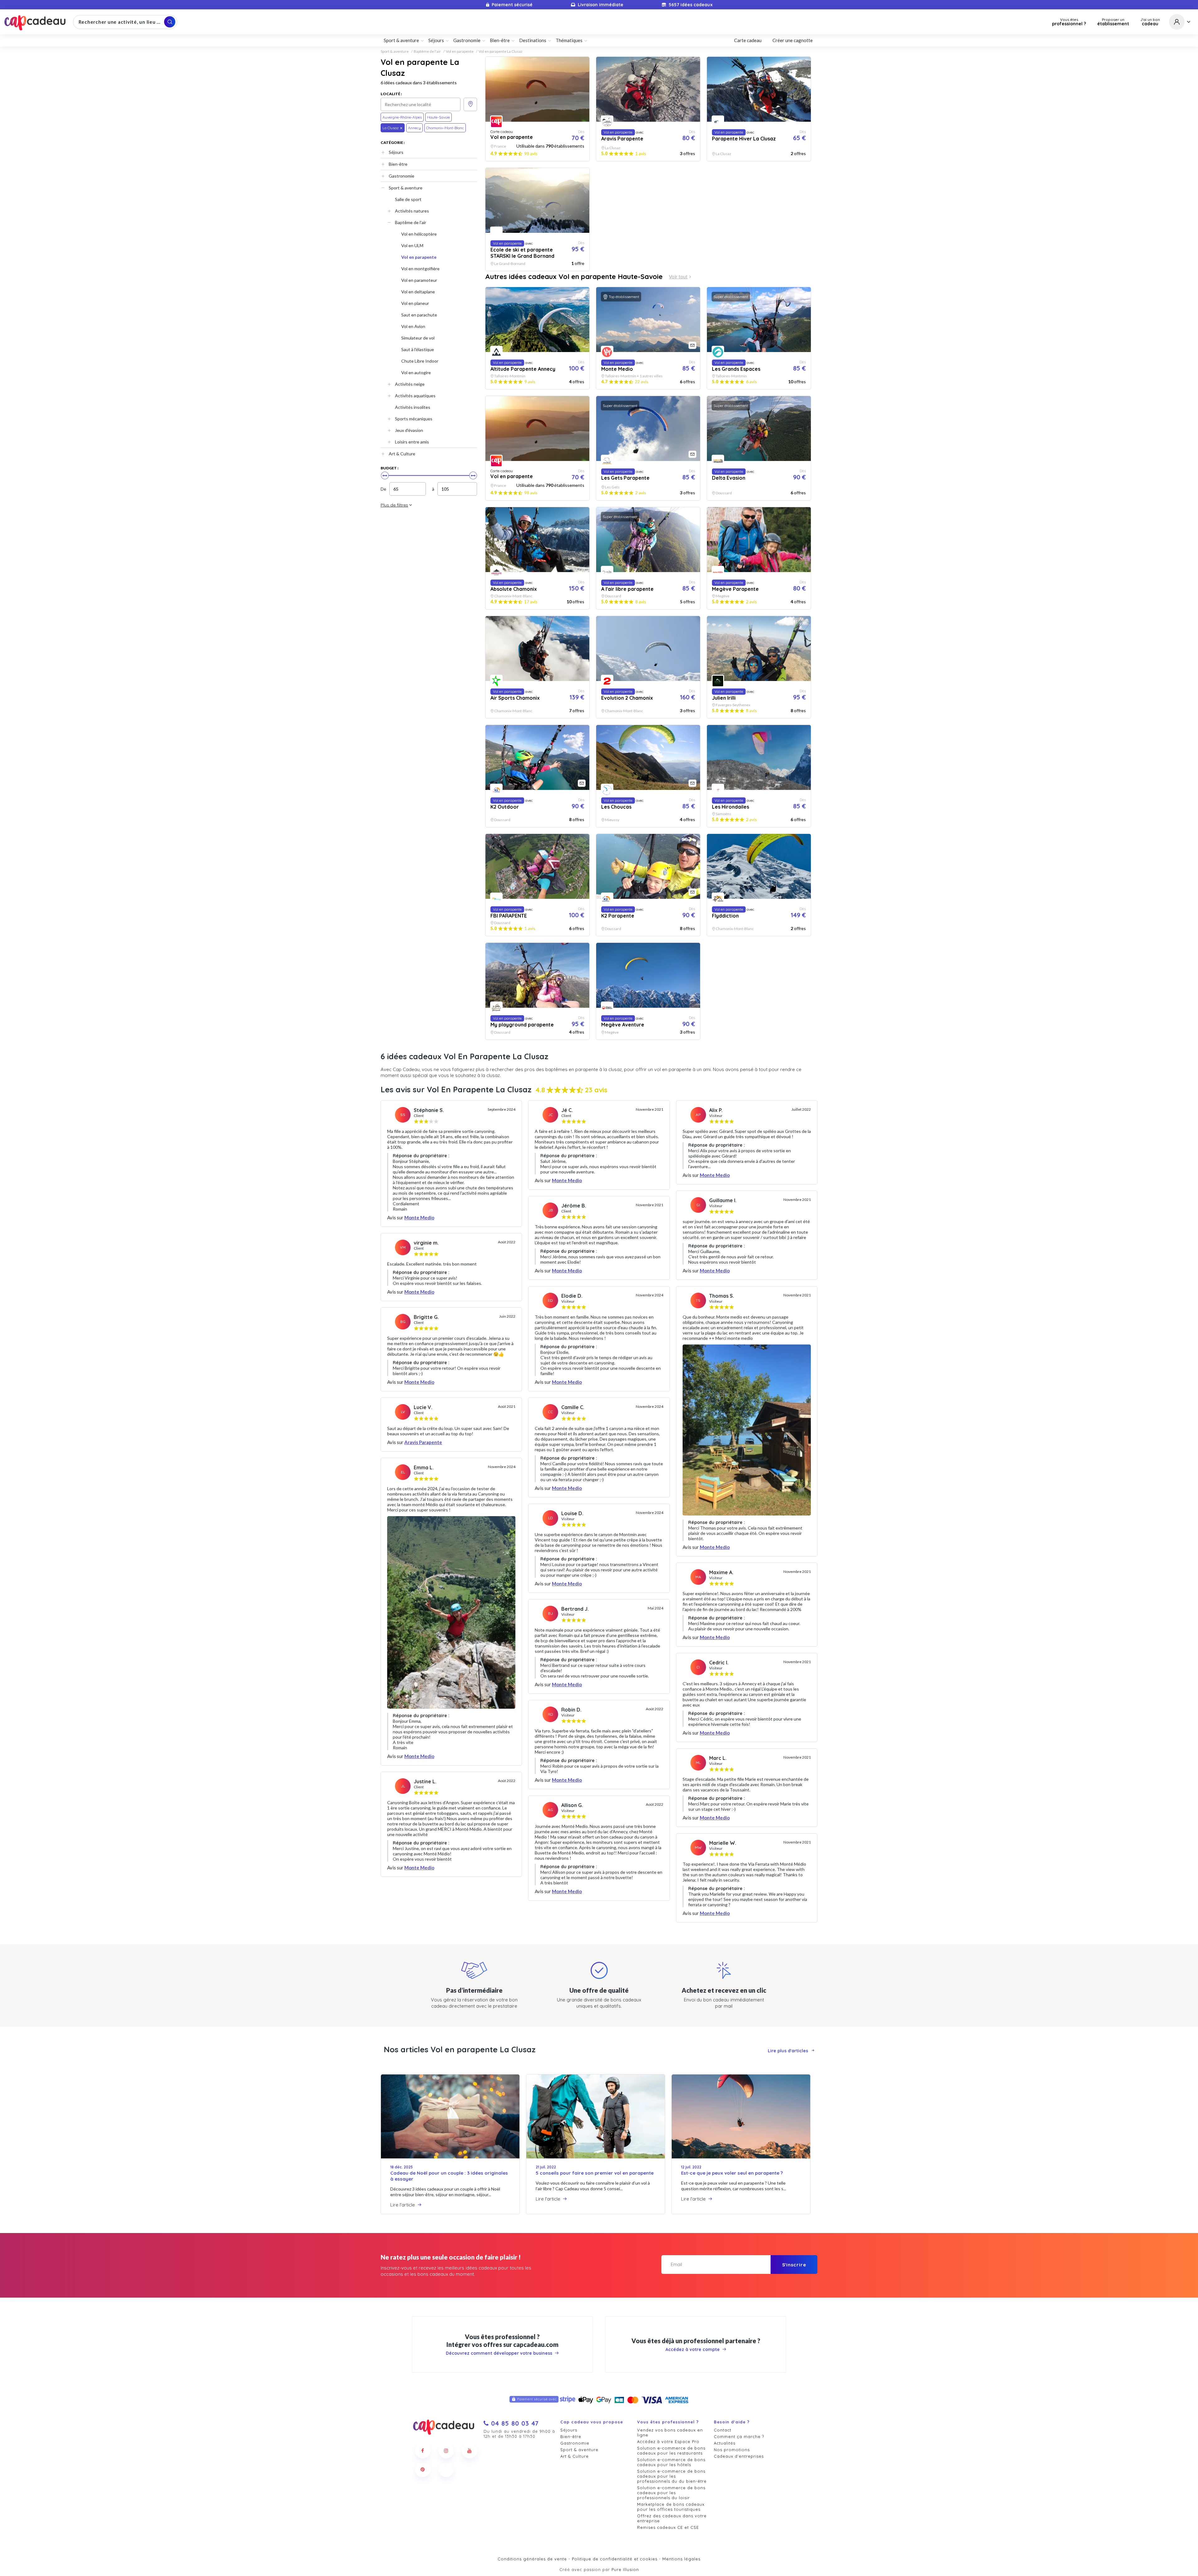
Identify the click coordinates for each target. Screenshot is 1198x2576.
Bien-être (398, 164)
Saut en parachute (419, 315)
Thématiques (569, 40)
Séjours (396, 152)
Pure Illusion (625, 2569)
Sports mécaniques (414, 419)
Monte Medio (419, 1217)
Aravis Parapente (423, 1442)
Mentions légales (681, 2559)
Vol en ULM (412, 245)
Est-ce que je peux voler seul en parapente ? (732, 2173)
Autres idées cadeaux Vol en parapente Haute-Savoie (574, 277)
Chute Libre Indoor (420, 361)
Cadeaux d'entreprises (739, 2456)
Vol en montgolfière (420, 269)
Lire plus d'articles (788, 2051)
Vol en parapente (460, 51)
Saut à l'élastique (418, 349)
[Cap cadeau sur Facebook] (423, 2451)
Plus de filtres (394, 505)
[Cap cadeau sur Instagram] (446, 2451)
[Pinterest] (423, 2469)
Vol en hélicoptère (419, 234)
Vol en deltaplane (418, 292)
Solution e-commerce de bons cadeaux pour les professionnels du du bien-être (672, 2476)
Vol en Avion (413, 326)
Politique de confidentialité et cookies (615, 2559)
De (383, 489)
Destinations (533, 40)
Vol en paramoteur (419, 280)
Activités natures (412, 211)
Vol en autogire (416, 372)
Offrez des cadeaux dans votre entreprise (672, 2518)
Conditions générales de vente (532, 2559)
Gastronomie (402, 176)
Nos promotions (732, 2450)
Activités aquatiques (415, 396)
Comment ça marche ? (739, 2436)
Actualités (725, 2443)
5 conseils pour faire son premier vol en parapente (595, 2173)
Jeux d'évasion (409, 430)
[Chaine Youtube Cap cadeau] (470, 2451)
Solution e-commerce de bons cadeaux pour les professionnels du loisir (671, 2493)
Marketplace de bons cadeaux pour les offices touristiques (671, 2507)
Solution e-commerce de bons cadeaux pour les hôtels (671, 2462)
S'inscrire (794, 2265)
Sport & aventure (395, 51)
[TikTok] (446, 2469)
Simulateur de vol (418, 338)
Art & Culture (402, 454)
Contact (723, 2430)
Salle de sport (408, 199)
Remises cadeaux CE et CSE (668, 2527)
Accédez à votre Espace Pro (668, 2441)
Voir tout (678, 277)
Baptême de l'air (427, 51)
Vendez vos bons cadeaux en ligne (670, 2432)
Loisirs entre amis (412, 442)
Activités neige (410, 384)
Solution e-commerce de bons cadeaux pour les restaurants (671, 2451)
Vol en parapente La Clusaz (501, 51)
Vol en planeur (415, 303)
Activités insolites (413, 407)
